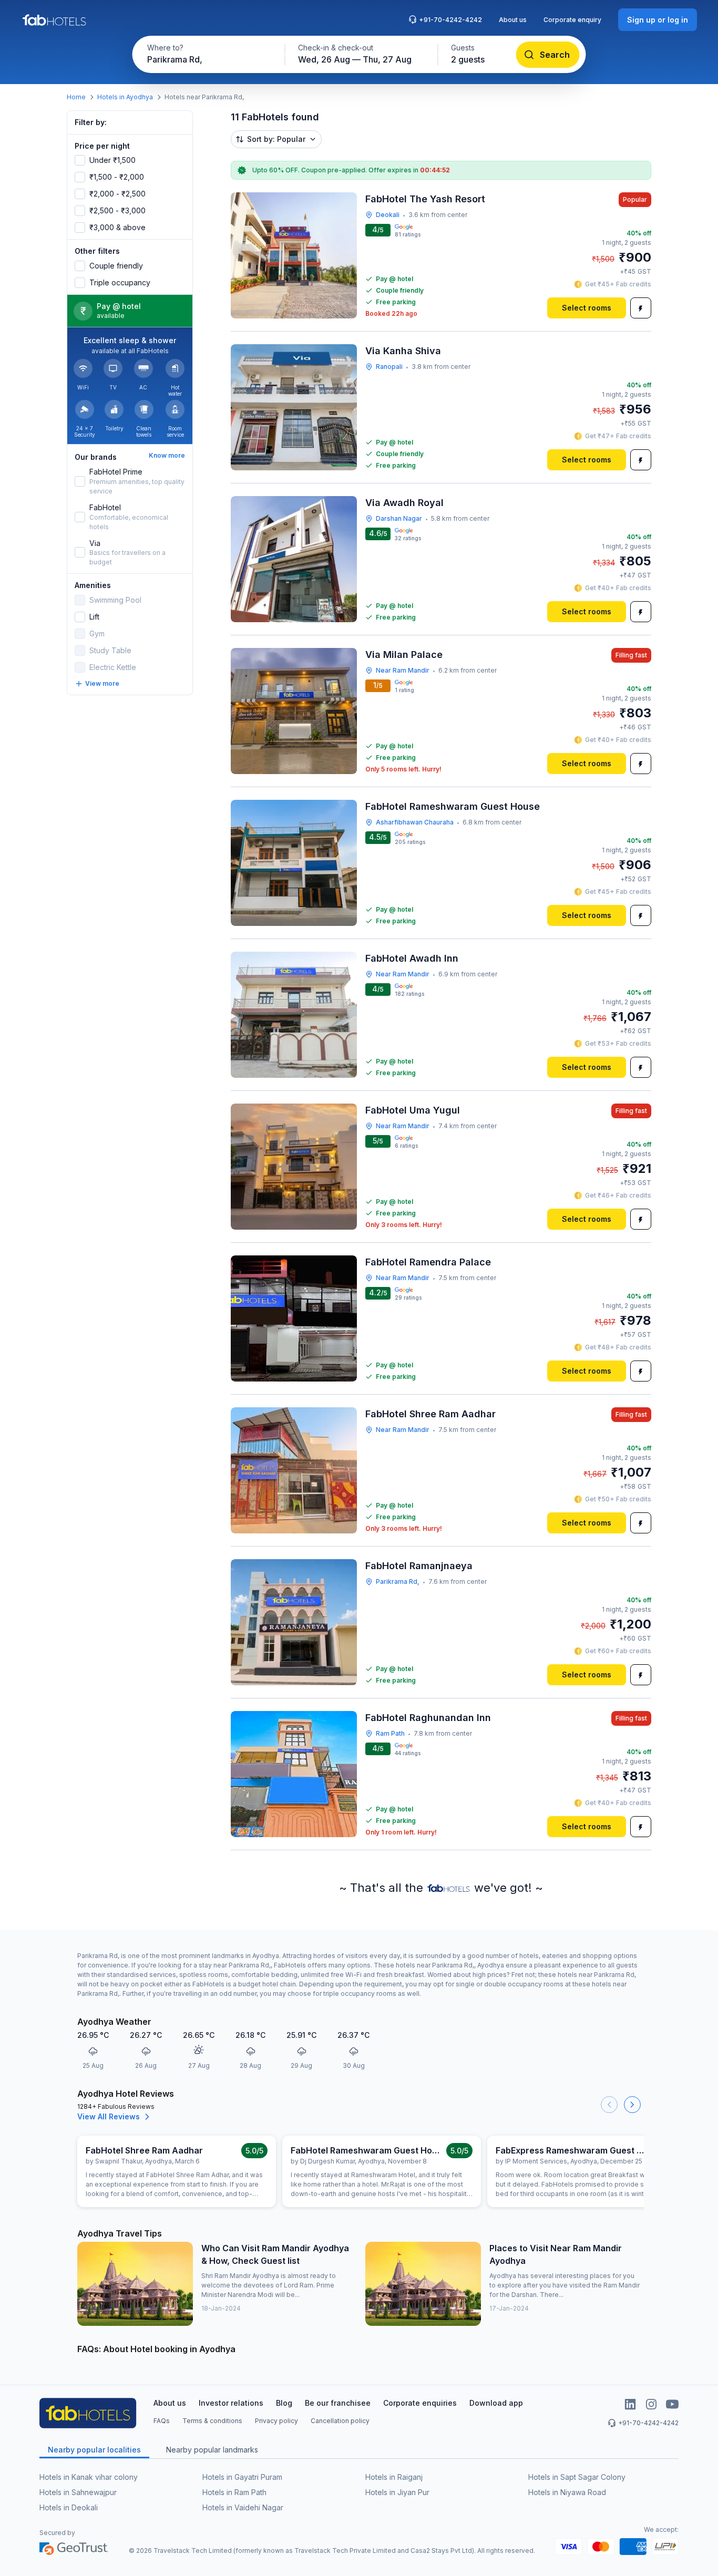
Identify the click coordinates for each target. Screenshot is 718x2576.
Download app (496, 2403)
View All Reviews (109, 2116)
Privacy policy (276, 2421)
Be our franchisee (338, 2403)
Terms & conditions (212, 2421)
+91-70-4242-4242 (450, 20)
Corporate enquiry (572, 20)
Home (76, 97)
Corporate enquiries (420, 2403)
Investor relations (231, 2403)
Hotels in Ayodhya (125, 97)
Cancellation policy (340, 2421)
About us (513, 20)
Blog (284, 2403)
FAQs (162, 2421)
